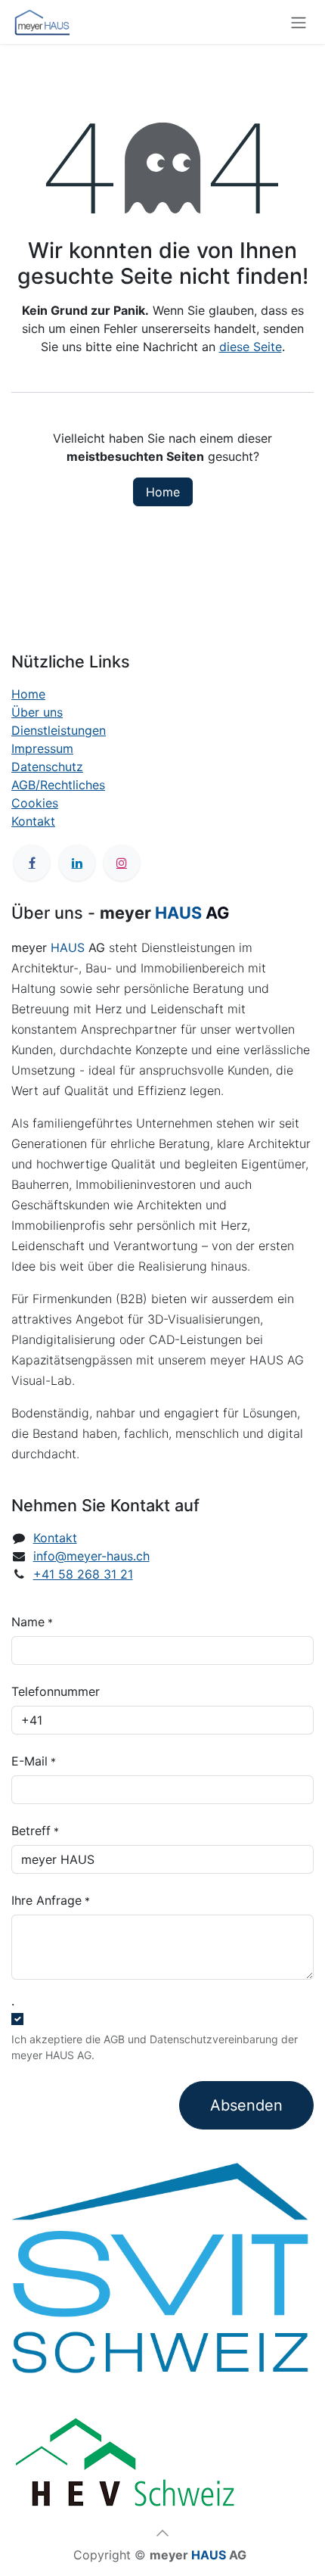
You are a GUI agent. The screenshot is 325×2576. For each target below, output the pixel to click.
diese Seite (251, 347)
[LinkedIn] (77, 863)
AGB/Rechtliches (58, 785)
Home (163, 492)
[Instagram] (122, 863)
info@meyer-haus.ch (91, 1556)
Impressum (42, 748)
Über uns (37, 712)
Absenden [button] (246, 2105)
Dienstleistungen (59, 730)
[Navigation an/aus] (299, 22)
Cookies (35, 803)
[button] (162, 2533)
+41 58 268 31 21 (83, 1574)
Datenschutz (47, 767)
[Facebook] (32, 863)
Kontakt (33, 821)
